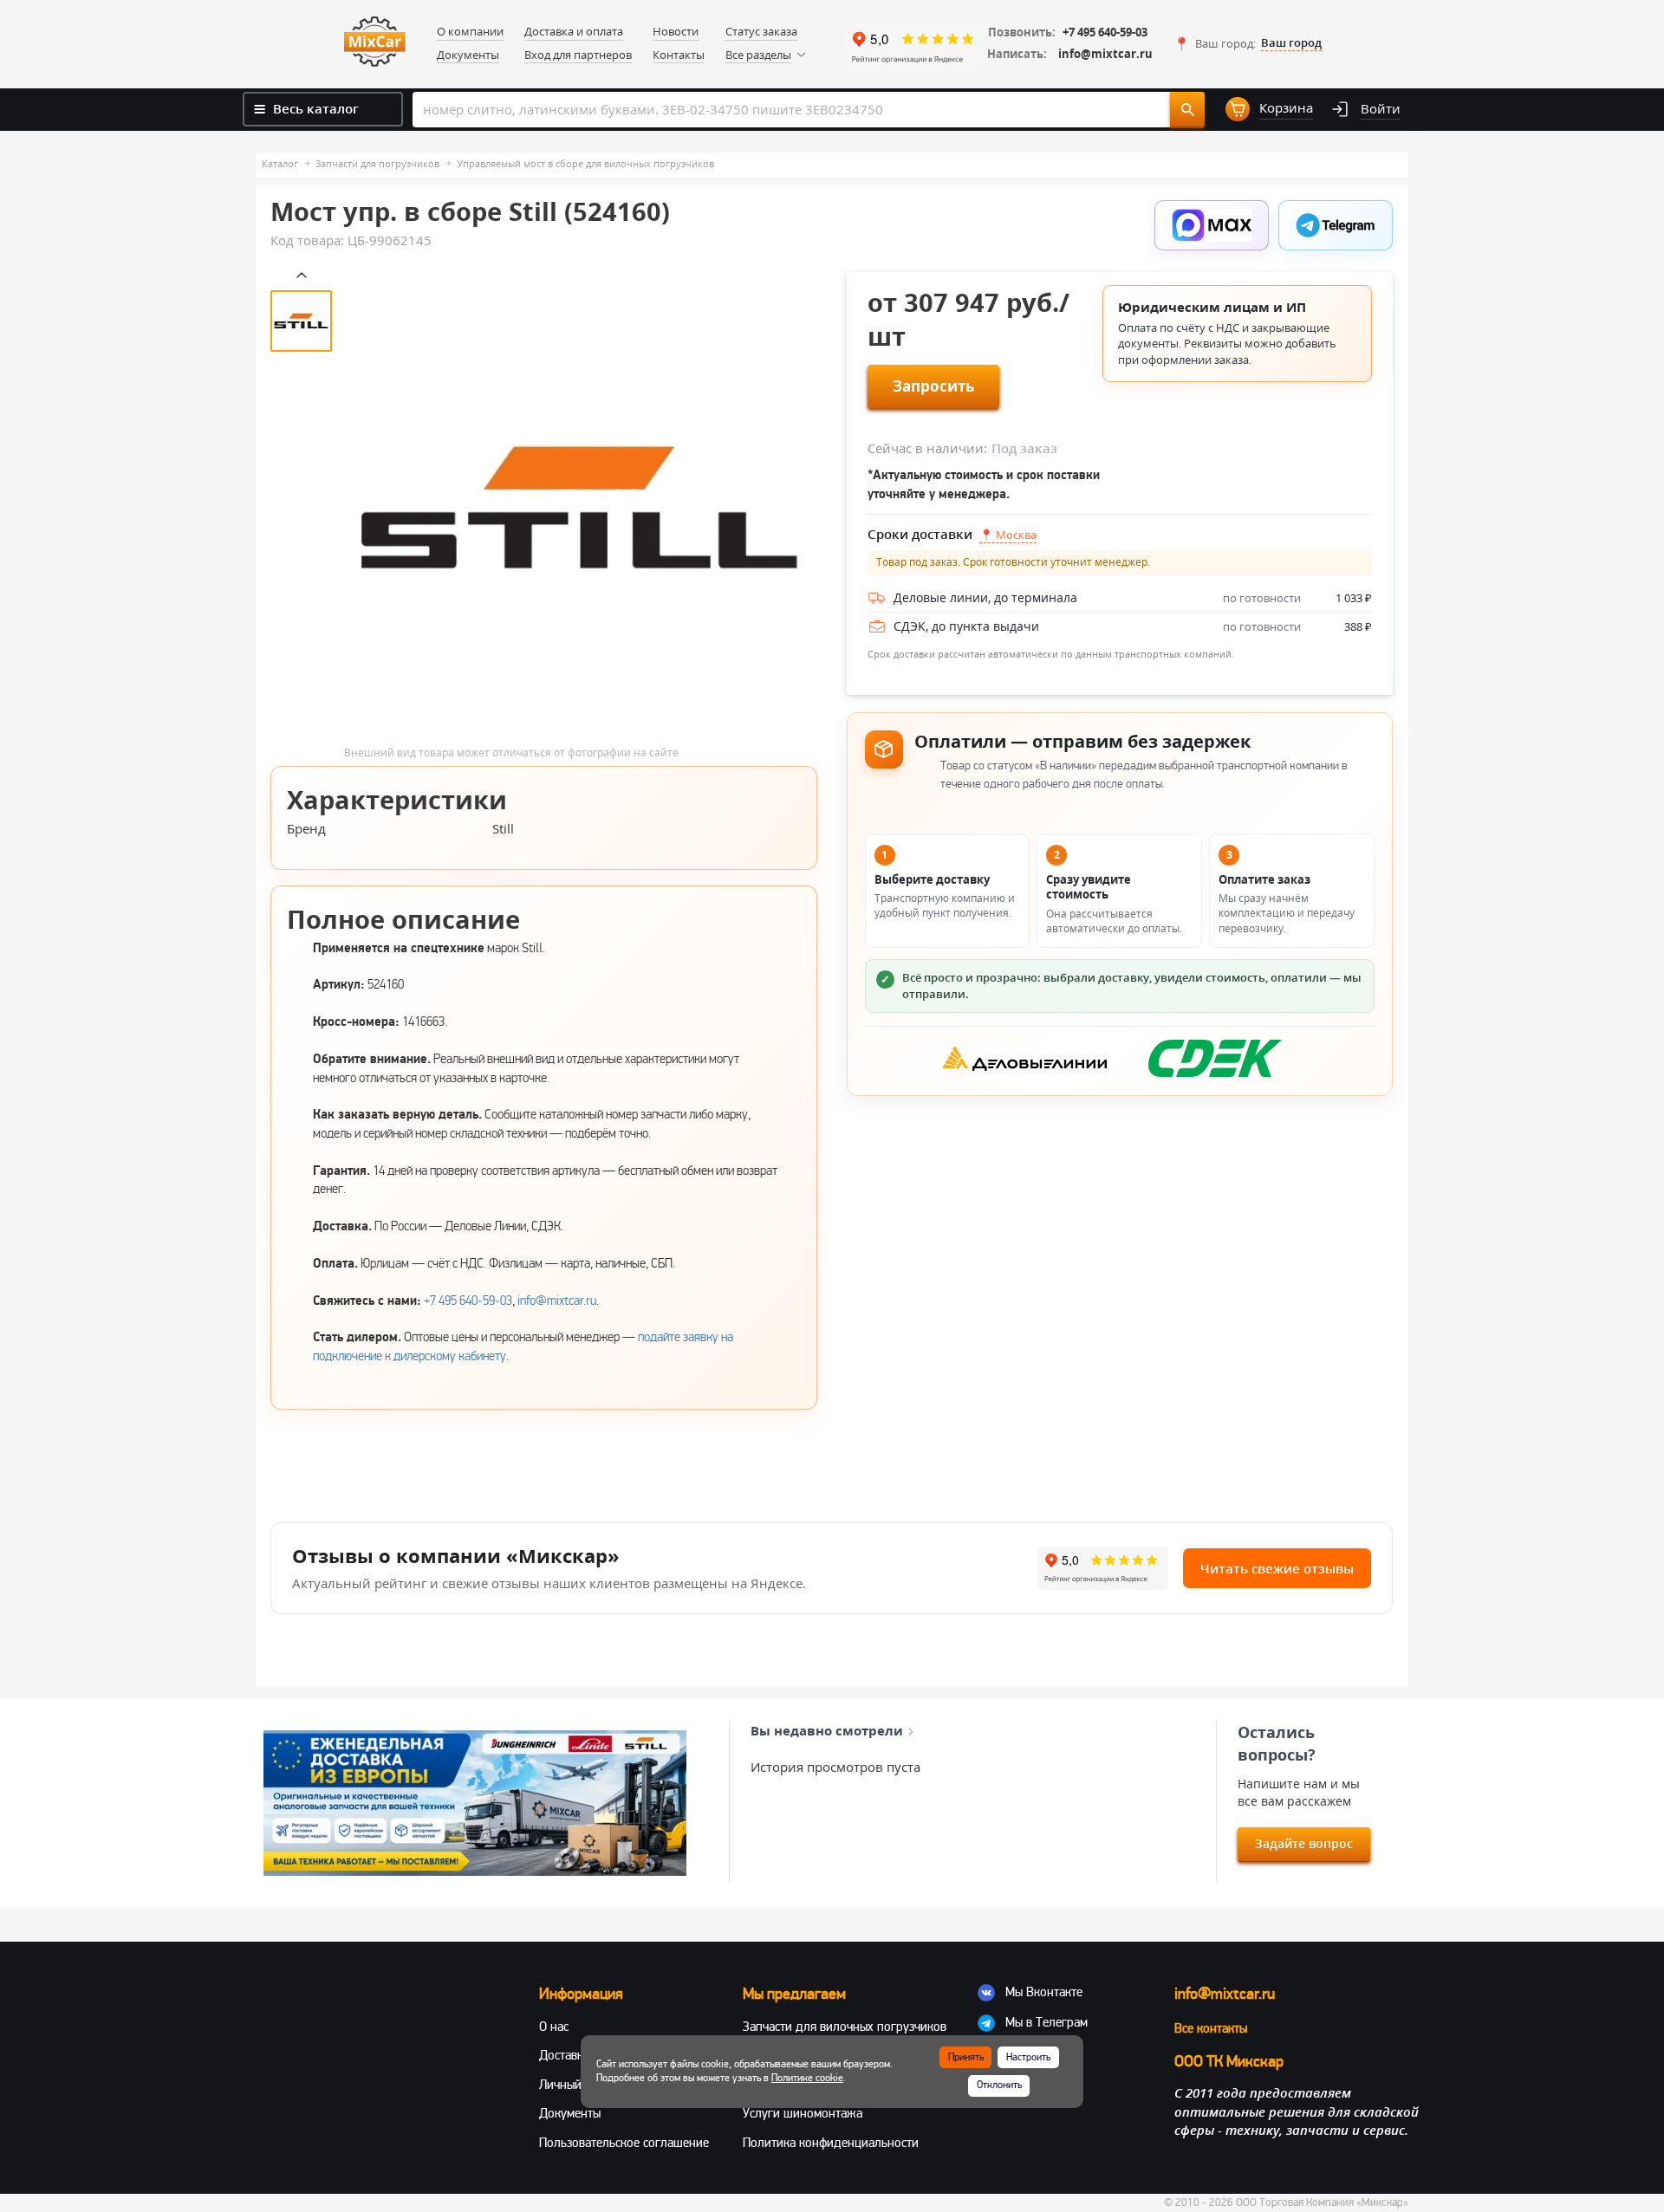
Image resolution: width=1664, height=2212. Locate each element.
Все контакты (1211, 2028)
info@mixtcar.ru (1105, 54)
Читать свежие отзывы (1277, 1568)
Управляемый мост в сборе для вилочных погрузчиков (585, 163)
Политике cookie (807, 2078)
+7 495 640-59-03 (1105, 32)
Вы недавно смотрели (827, 1730)
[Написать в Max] (1212, 225)
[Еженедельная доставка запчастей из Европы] (475, 1803)
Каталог (280, 163)
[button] (1248, 43)
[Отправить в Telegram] (1336, 225)
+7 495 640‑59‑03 (468, 1301)
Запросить (933, 386)
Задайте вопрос (1304, 1843)
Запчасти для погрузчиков (377, 163)
